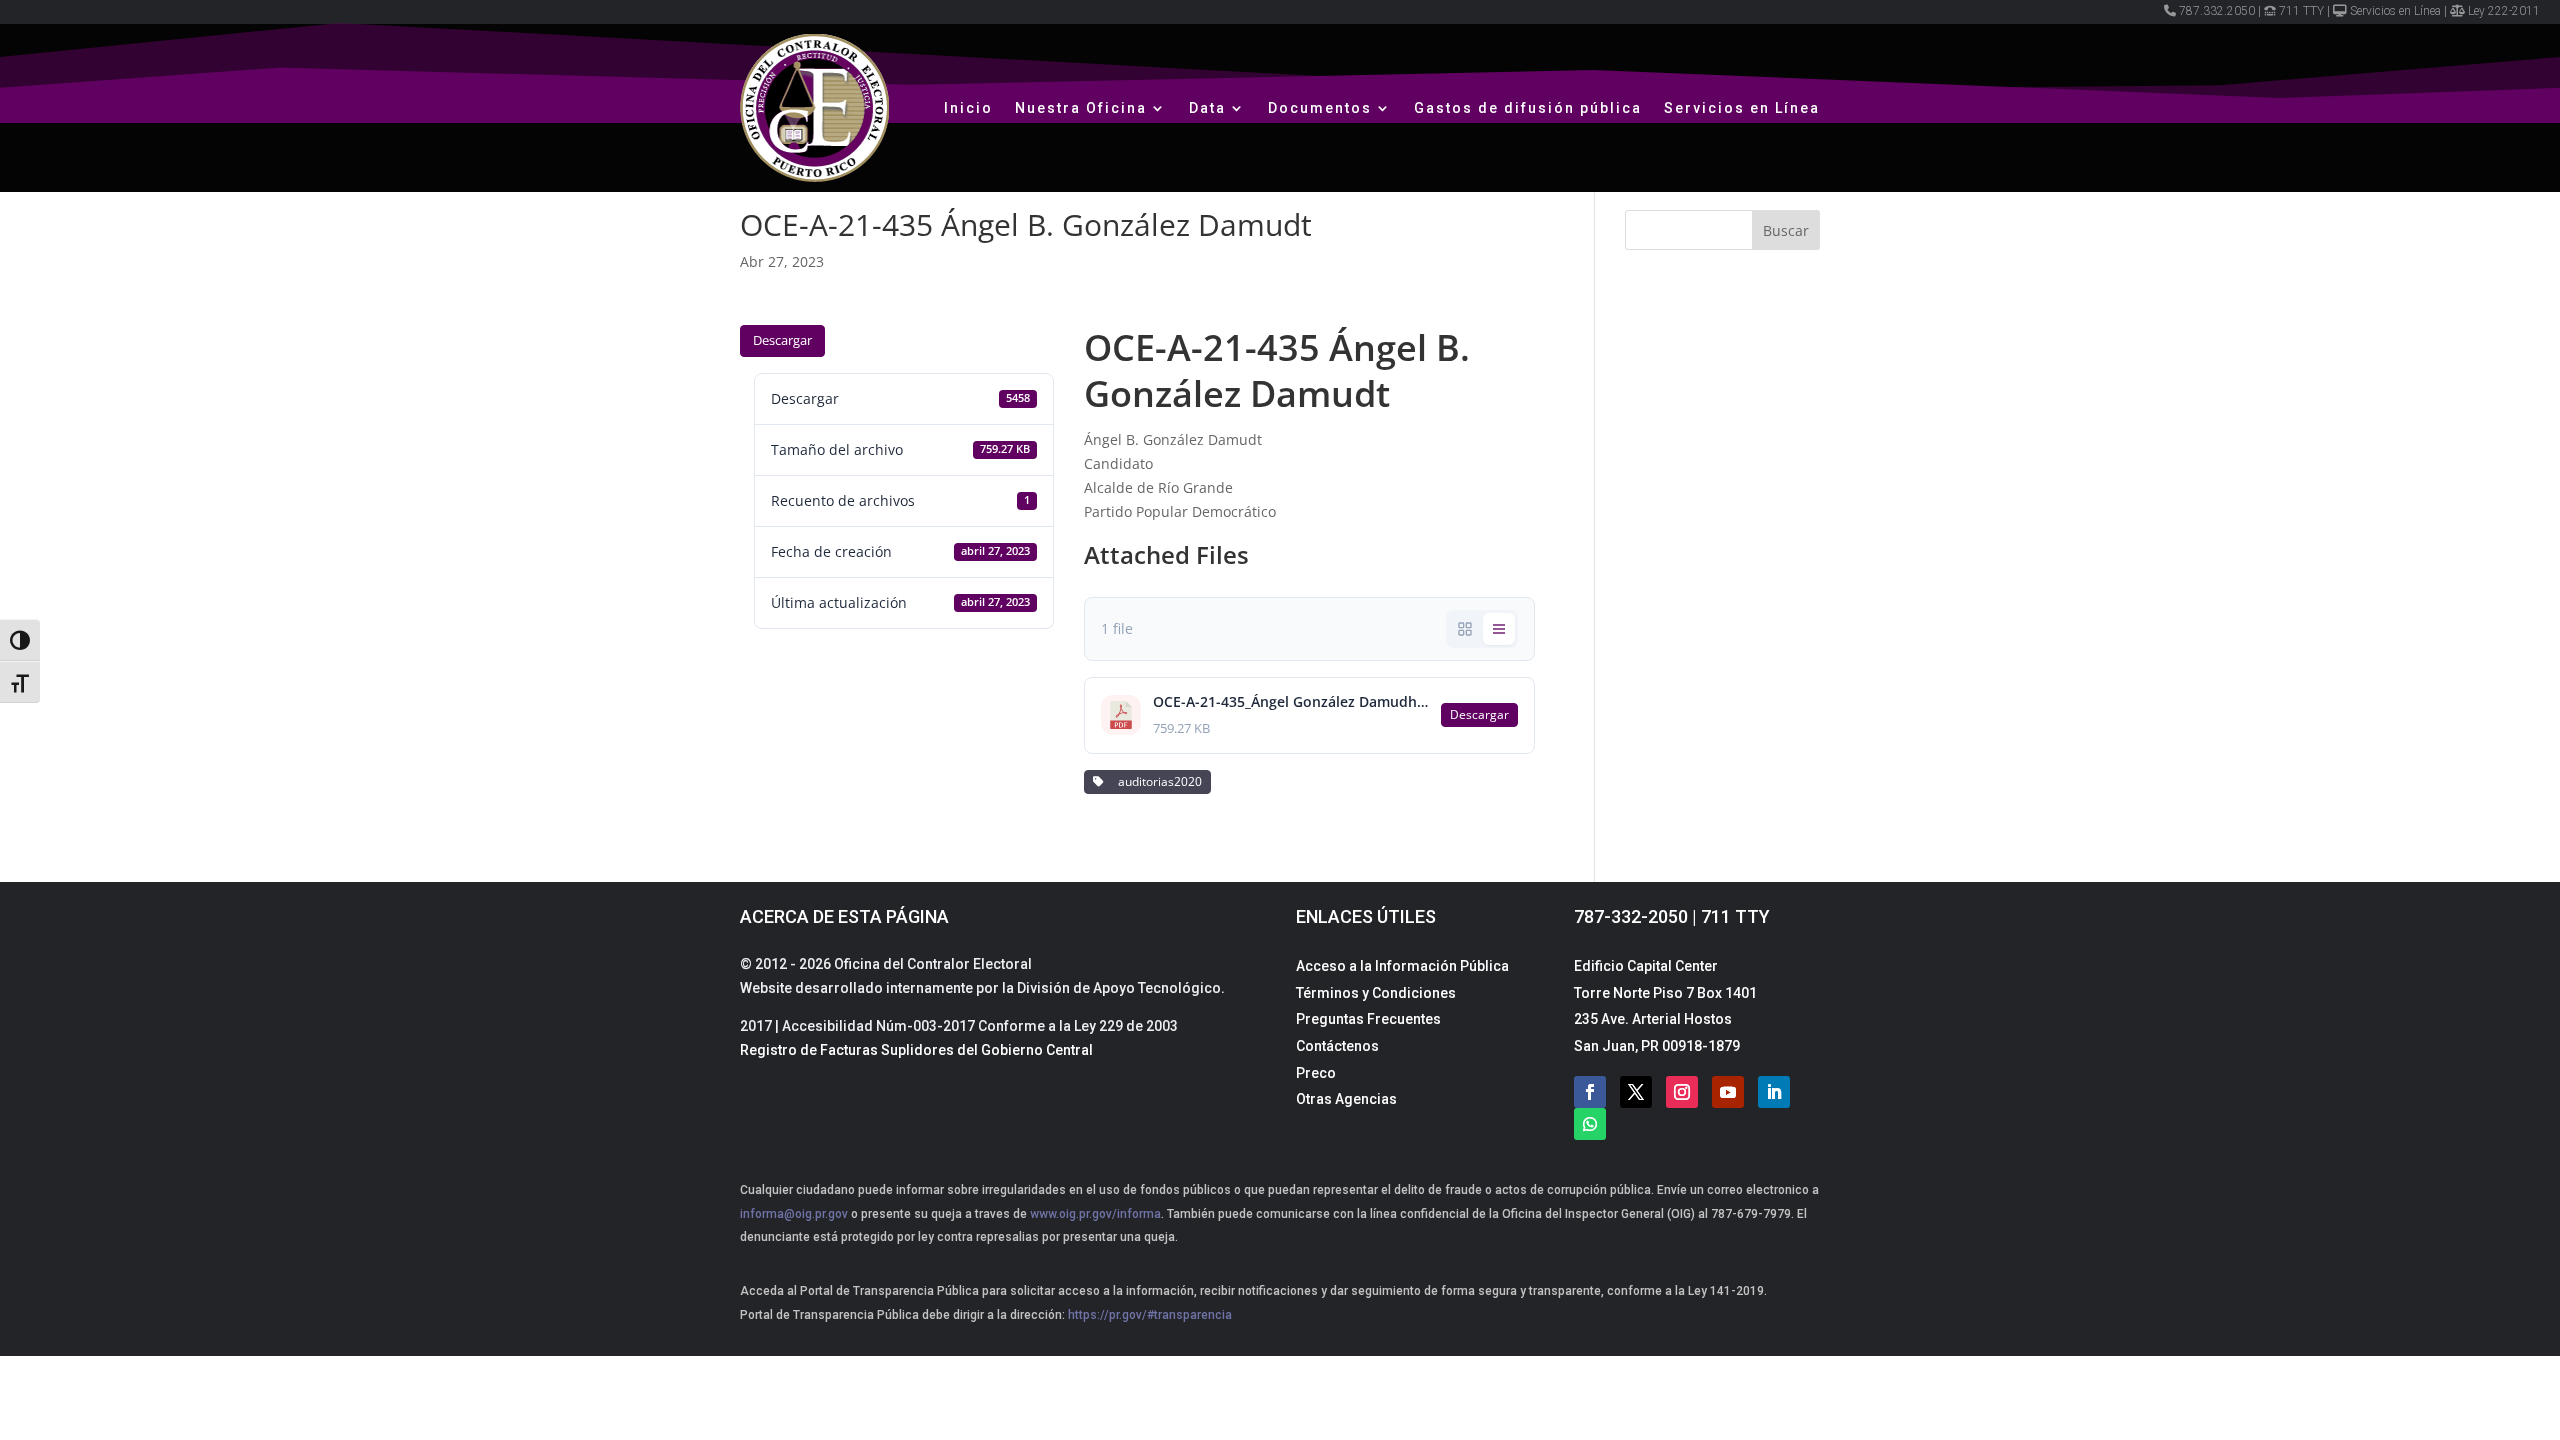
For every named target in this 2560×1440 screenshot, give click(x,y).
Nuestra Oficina (1081, 108)
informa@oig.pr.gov (794, 1214)
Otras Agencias (1346, 1099)
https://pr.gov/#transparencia (1150, 1315)
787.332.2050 (2217, 11)
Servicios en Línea (2395, 11)
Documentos (1320, 108)
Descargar (782, 340)
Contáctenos (1337, 1046)
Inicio (968, 108)
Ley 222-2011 (2504, 11)
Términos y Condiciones (1376, 993)
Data (1207, 108)
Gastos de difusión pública (1528, 108)
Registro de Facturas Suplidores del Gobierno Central (916, 1050)
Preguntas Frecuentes (1368, 1019)
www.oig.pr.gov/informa (1094, 1214)
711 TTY (2301, 11)
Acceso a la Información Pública (1402, 966)
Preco (1316, 1073)
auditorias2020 (1157, 781)
